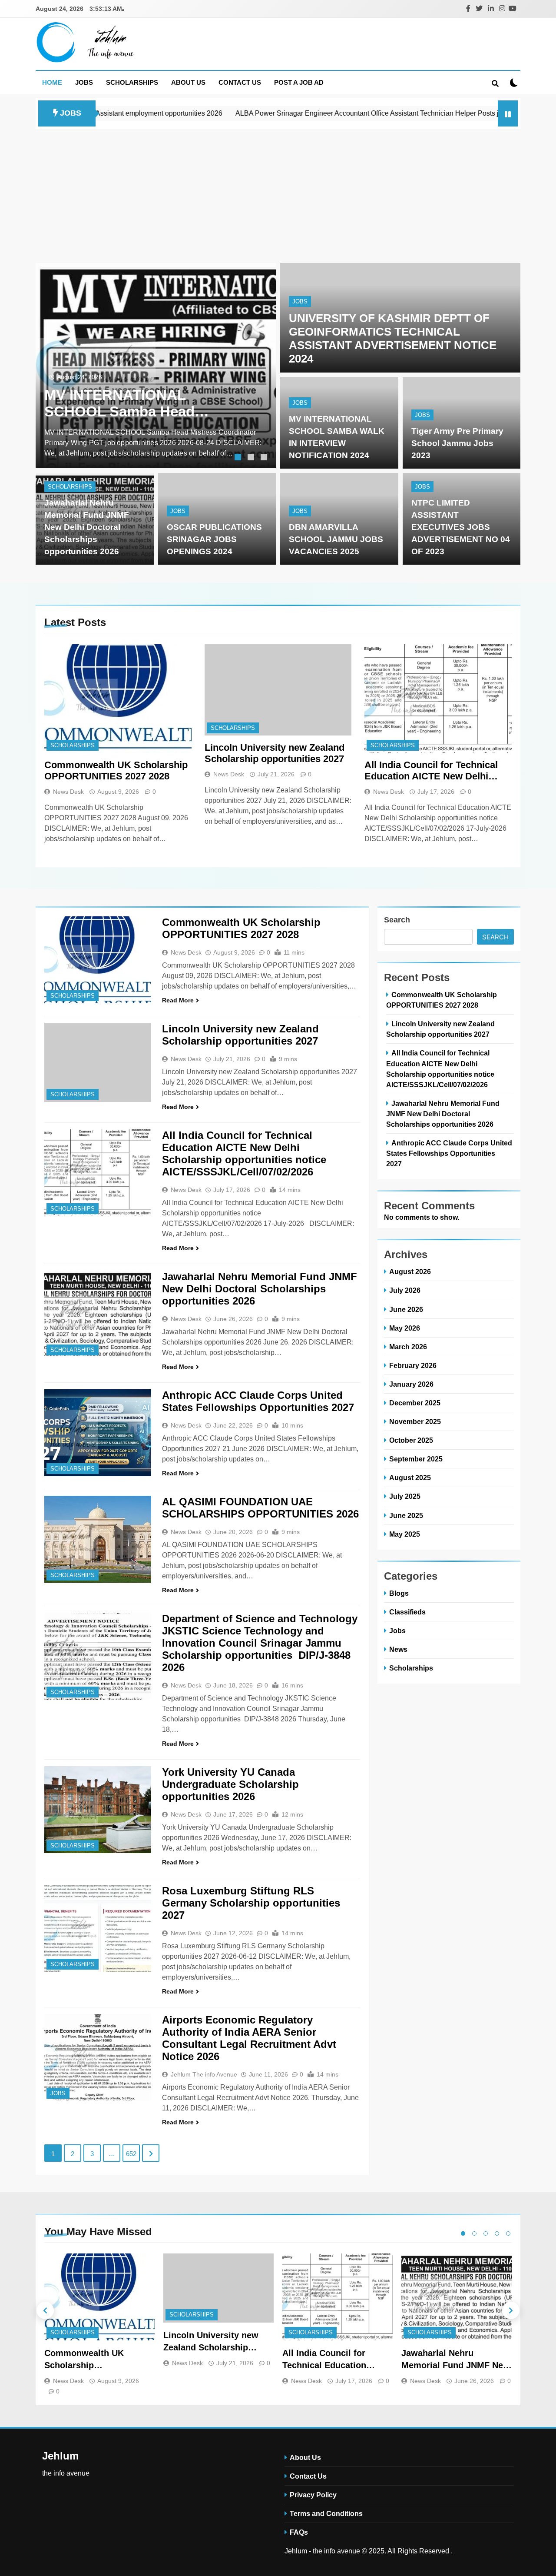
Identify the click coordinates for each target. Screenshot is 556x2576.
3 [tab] (265, 458)
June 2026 (406, 1309)
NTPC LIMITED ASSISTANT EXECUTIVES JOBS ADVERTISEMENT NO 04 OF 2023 (461, 527)
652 (131, 2154)
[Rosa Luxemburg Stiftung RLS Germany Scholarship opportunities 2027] (98, 1928)
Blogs (399, 1593)
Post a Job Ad (299, 82)
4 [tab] (497, 2233)
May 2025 (405, 1534)
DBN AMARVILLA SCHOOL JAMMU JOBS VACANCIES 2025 (336, 539)
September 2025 (416, 1459)
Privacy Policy (313, 2495)
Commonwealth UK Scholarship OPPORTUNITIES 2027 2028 (116, 770)
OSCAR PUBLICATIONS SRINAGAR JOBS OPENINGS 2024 (214, 539)
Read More (178, 1000)
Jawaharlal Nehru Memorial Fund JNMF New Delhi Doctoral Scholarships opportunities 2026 (87, 527)
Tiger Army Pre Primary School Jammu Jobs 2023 (457, 443)
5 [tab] (508, 2233)
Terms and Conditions (326, 2513)
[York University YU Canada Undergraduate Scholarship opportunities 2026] (98, 1810)
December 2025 (415, 1403)
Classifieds (407, 1612)
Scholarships (132, 82)
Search (397, 920)
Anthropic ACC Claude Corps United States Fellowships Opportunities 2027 (258, 1401)
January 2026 (411, 1384)
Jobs (84, 82)
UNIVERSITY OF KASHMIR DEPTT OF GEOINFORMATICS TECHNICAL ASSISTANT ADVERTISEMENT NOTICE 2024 (393, 338)
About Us (188, 82)
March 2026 (408, 1347)
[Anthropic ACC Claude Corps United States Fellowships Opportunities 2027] (98, 1433)
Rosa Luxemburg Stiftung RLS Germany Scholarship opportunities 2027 (251, 1903)
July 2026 (405, 1290)
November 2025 (415, 1421)
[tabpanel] (156, 366)
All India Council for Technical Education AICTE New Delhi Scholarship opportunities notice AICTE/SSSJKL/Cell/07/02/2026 (437, 771)
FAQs (299, 2532)
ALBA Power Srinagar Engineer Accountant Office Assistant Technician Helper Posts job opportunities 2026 (320, 113)
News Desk (68, 792)
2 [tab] (252, 458)
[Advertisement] (278, 194)
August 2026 (410, 1271)
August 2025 (410, 1478)
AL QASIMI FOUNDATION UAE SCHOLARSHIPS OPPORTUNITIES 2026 (260, 1508)
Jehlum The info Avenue (204, 2074)
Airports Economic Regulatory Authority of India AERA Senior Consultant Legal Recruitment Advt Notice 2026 (249, 2038)
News (398, 1649)
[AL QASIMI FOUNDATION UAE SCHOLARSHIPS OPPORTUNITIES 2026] (98, 1539)
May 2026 (405, 1328)
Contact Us (240, 82)
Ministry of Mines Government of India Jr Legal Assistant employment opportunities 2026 (142, 403)
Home (52, 82)
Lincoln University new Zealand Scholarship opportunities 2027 (275, 753)
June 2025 (406, 1515)
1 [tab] (239, 458)
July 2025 (405, 1496)
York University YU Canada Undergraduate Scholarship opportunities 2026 (230, 1784)
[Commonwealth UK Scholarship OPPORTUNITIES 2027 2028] (118, 699)
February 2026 (413, 1365)
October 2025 (411, 1440)
